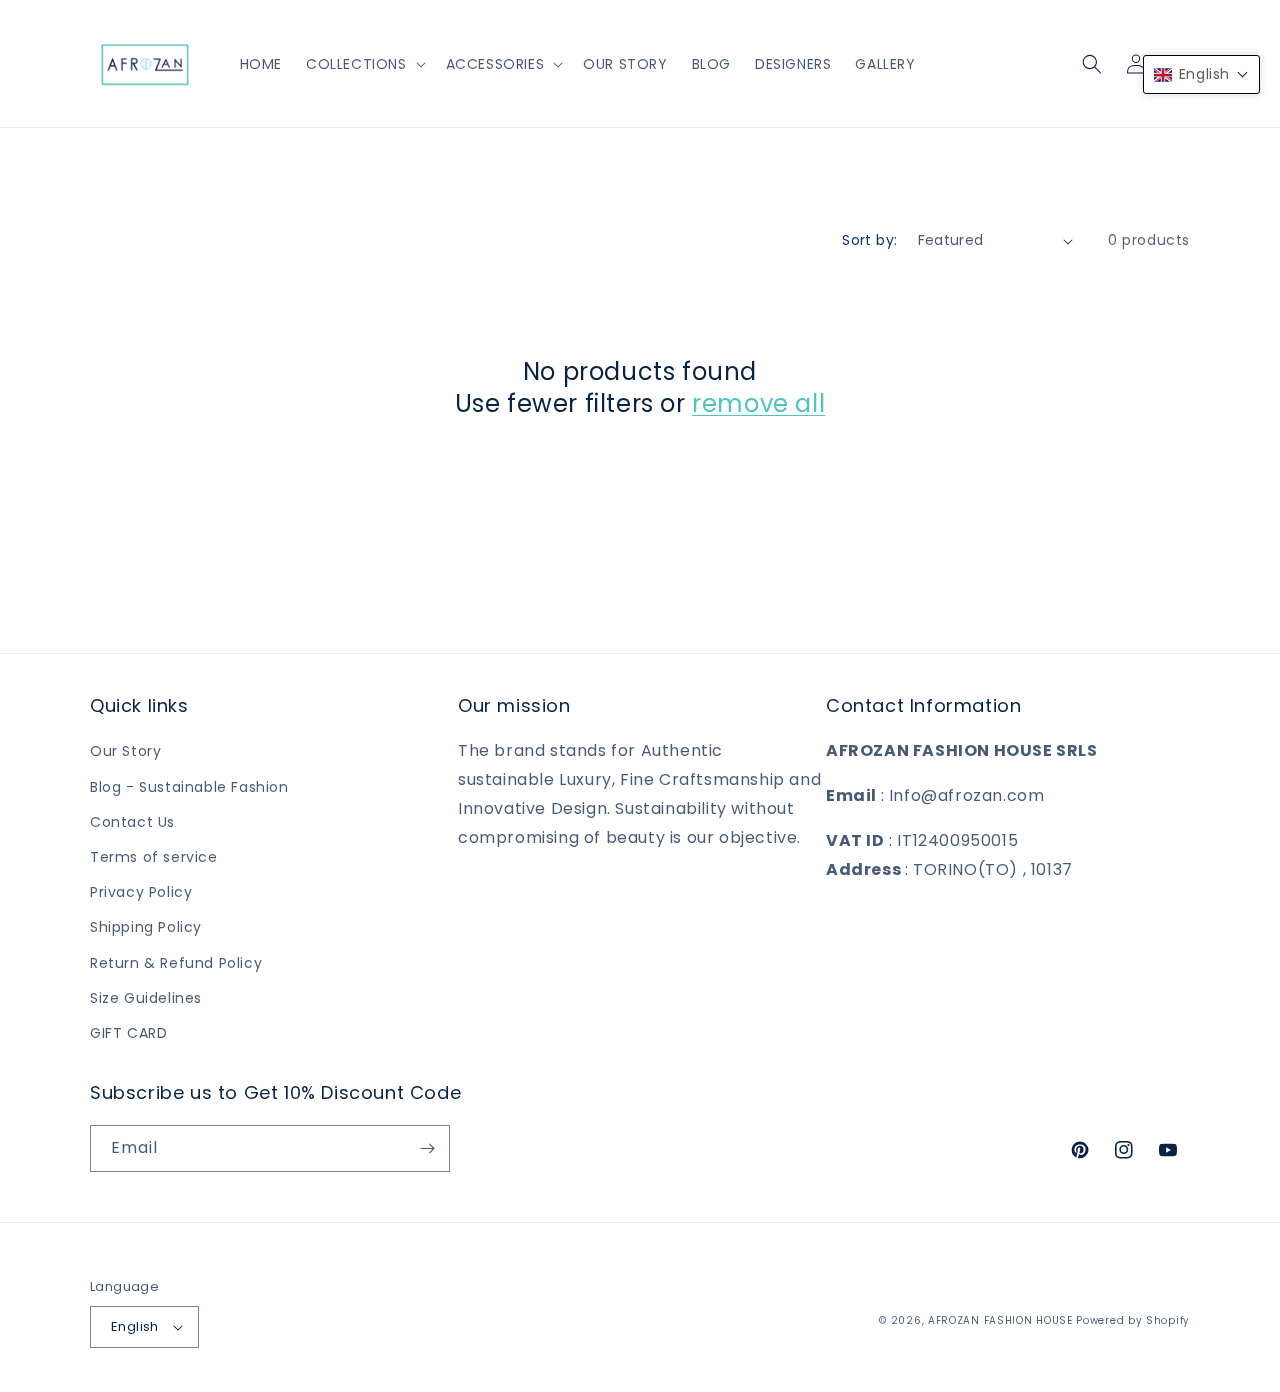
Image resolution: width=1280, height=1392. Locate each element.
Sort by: (869, 240)
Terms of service (154, 857)
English (135, 1326)
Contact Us (132, 822)
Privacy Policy (141, 892)
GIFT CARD (128, 1033)
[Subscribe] (427, 1148)
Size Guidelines (146, 998)
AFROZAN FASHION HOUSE (1000, 1320)
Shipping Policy (146, 927)
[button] (364, 64)
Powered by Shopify (1133, 1320)
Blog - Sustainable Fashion (189, 787)
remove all (758, 403)
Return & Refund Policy (176, 963)
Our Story (125, 751)
